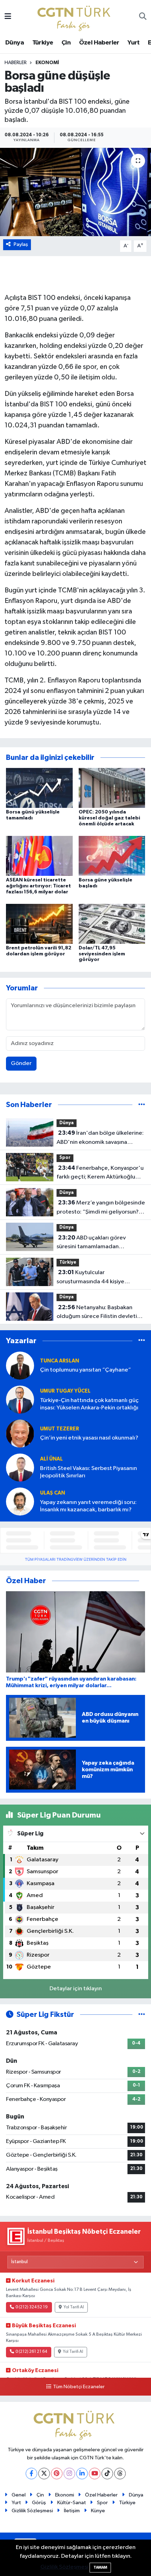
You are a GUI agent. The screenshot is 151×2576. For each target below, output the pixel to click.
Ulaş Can (52, 1493)
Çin (66, 43)
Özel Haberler (99, 43)
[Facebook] (31, 2474)
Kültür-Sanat (72, 2503)
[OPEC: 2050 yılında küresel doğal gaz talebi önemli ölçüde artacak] (112, 788)
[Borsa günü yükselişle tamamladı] (39, 788)
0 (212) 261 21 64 (31, 2352)
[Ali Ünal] (20, 1467)
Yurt (134, 43)
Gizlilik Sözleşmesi (32, 2511)
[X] (44, 2474)
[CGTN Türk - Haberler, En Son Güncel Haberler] (75, 17)
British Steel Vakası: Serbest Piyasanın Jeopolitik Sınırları (88, 1472)
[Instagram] (69, 2474)
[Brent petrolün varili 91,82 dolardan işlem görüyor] (39, 924)
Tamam (100, 2567)
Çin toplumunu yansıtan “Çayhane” (86, 1370)
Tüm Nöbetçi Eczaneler (79, 2387)
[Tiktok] (107, 2474)
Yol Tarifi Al (74, 2307)
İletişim (72, 2511)
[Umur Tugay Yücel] (20, 1399)
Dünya (15, 43)
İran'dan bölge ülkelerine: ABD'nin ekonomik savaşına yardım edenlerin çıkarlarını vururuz (100, 1138)
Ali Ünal (51, 1459)
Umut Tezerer (60, 1429)
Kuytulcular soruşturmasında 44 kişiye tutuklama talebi (90, 1278)
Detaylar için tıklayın (76, 1989)
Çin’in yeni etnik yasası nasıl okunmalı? (89, 1438)
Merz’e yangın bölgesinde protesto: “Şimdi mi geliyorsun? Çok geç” (101, 1208)
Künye (98, 2511)
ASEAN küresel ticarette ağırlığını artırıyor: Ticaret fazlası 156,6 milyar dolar (38, 886)
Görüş (39, 2503)
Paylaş (21, 244)
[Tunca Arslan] (20, 1365)
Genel (19, 2495)
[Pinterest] (57, 2474)
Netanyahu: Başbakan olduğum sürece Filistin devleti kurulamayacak (97, 1313)
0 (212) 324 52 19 (32, 2307)
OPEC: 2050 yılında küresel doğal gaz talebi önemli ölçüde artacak (109, 818)
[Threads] (120, 2474)
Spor (65, 1158)
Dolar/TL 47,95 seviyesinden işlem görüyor (102, 954)
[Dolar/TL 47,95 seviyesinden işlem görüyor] (112, 924)
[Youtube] (95, 2474)
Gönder (21, 1063)
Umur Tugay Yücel (65, 1391)
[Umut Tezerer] (20, 1433)
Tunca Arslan (60, 1361)
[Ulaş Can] (20, 1501)
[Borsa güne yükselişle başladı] (112, 856)
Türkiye (43, 43)
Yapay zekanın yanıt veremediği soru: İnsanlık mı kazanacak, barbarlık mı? (88, 1506)
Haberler (16, 63)
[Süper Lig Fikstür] (142, 2015)
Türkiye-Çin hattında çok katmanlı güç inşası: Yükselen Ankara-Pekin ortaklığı (89, 1404)
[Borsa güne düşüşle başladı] (75, 192)
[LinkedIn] (82, 2474)
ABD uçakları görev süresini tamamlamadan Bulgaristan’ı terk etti (91, 1243)
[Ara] (143, 17)
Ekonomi (47, 63)
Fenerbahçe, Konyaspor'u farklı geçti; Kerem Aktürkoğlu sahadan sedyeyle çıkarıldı (100, 1173)
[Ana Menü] (8, 17)
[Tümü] (142, 1105)
